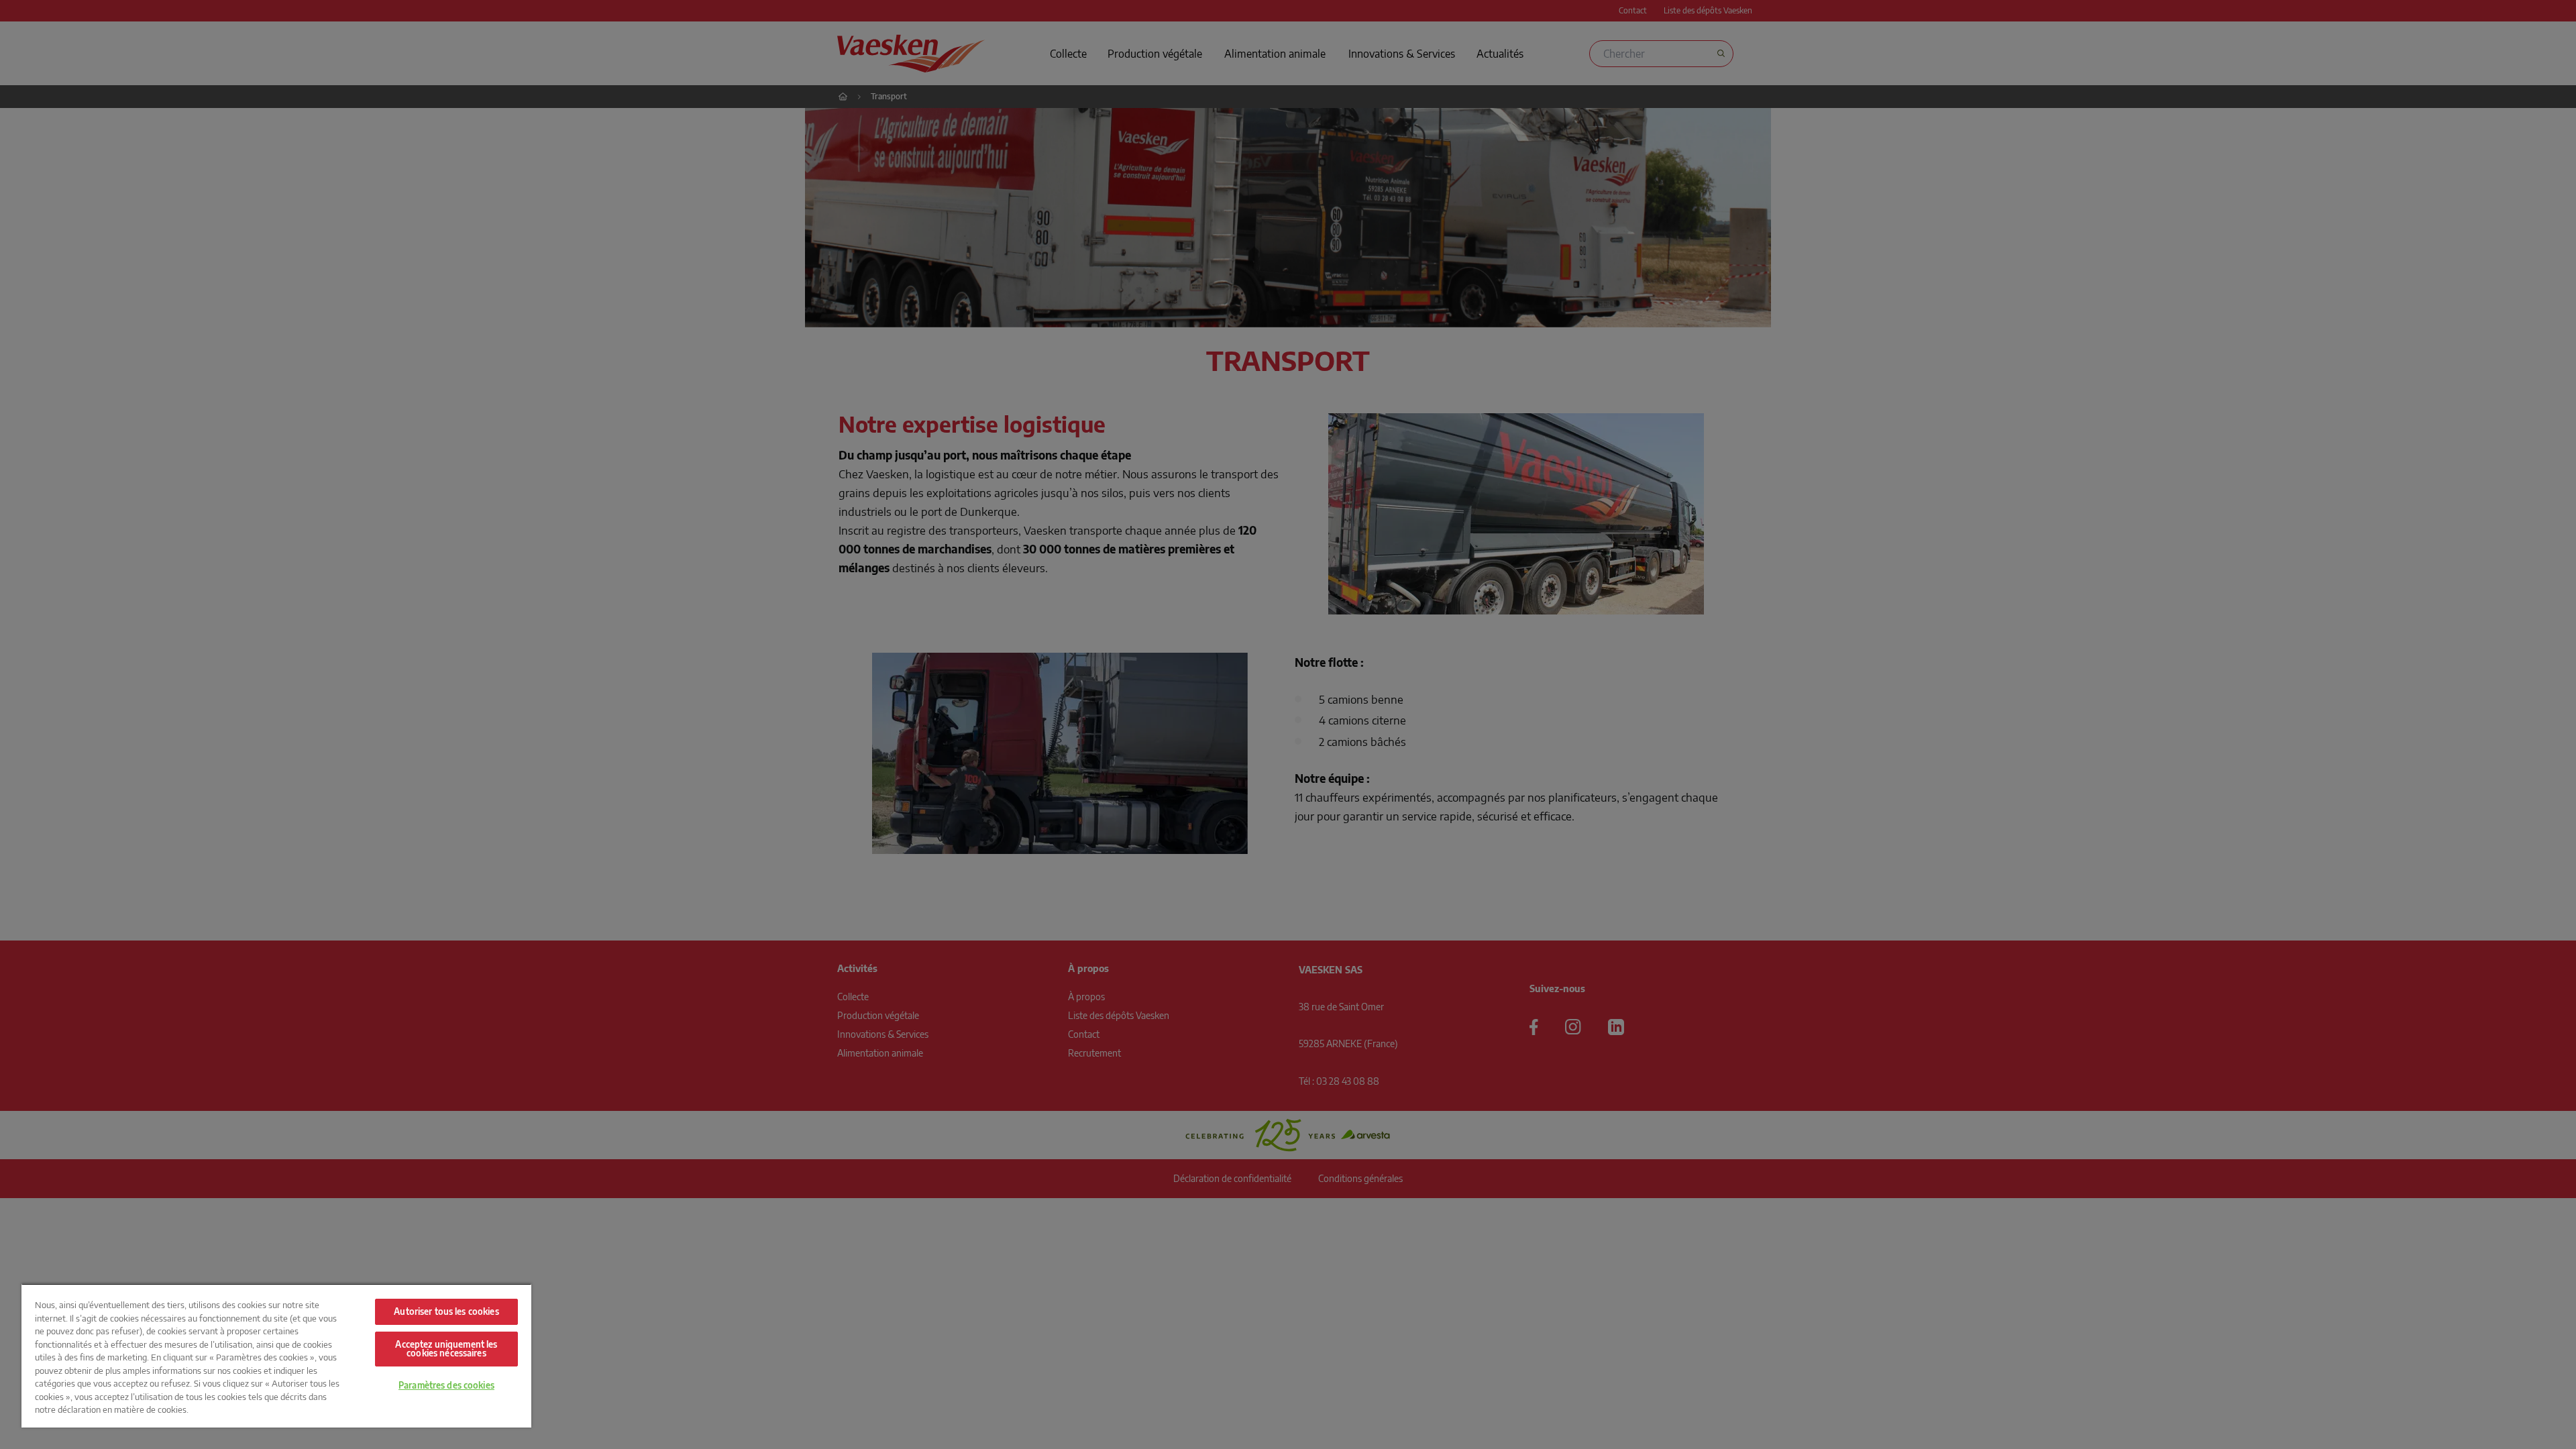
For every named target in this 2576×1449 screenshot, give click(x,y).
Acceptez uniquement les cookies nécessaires (446, 1349)
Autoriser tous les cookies (446, 1311)
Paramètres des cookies (446, 1385)
